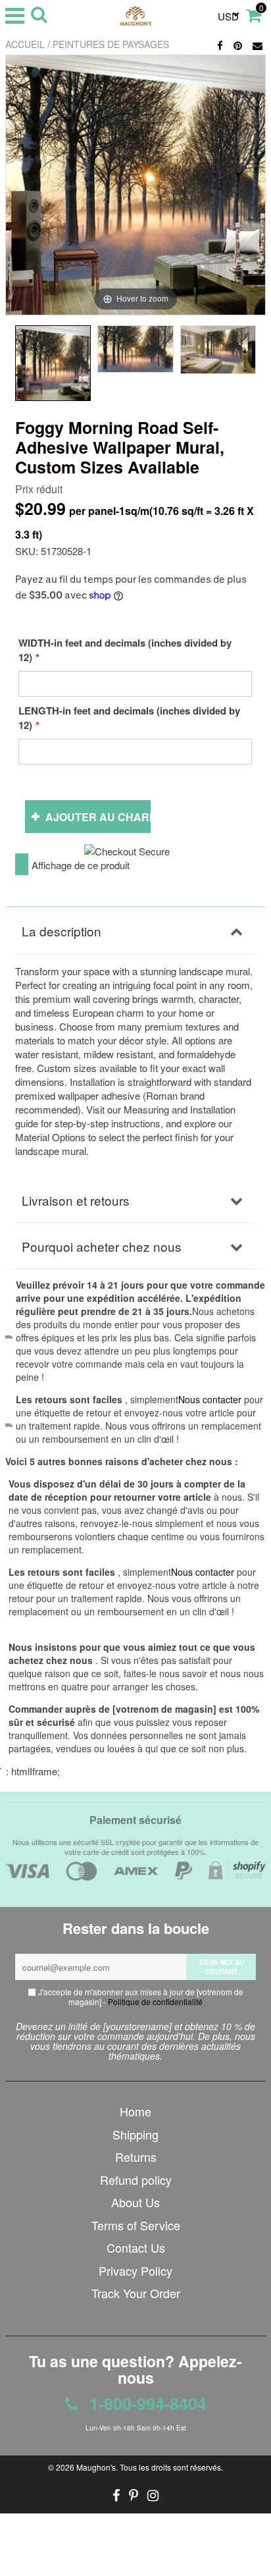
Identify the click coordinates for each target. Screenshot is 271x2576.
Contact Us (136, 2247)
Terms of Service (136, 2225)
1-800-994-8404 (146, 2403)
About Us (135, 2202)
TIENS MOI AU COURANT (221, 1967)
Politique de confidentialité (155, 2001)
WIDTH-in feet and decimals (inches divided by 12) (125, 650)
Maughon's (96, 2467)
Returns (136, 2157)
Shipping (135, 2134)
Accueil (25, 44)
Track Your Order (136, 2293)
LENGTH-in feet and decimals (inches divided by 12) (129, 718)
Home (135, 2111)
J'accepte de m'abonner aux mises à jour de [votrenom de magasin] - (140, 1997)
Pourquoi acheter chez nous (102, 1246)
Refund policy (136, 2180)
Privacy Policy (135, 2270)
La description (62, 931)
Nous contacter (203, 1572)
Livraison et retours (76, 1200)
